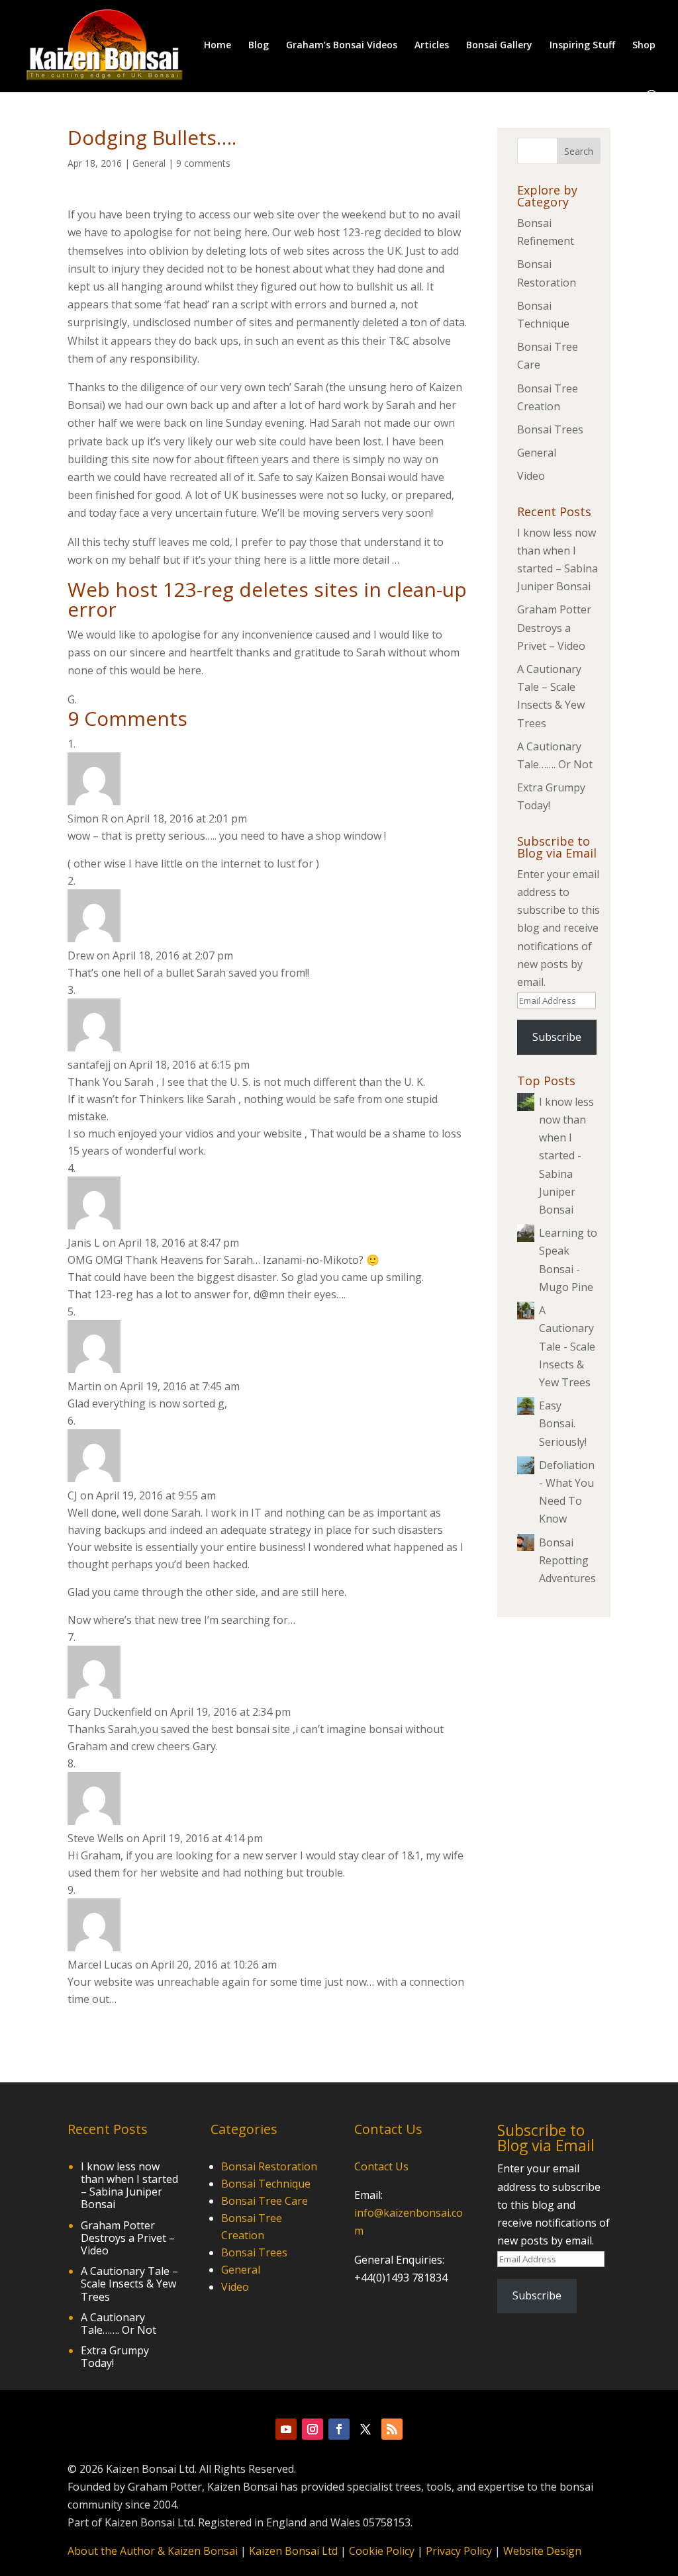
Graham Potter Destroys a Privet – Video (554, 627)
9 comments (203, 163)
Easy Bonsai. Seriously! (563, 1423)
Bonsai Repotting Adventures (567, 1560)
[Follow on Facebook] (339, 2429)
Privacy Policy (459, 2551)
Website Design (542, 2551)
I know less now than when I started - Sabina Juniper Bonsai (566, 1156)
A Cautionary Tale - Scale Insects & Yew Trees (567, 1346)
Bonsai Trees (550, 429)
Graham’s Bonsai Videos (342, 46)
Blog (259, 46)
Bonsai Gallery (499, 46)
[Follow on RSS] (392, 2429)
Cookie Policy (382, 2551)
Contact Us (381, 2166)
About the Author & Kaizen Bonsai (153, 2551)
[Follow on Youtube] (286, 2429)
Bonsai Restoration (269, 2166)
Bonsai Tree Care (265, 2201)
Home (218, 46)
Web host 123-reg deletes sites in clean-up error (267, 599)
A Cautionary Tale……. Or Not (119, 2324)
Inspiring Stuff (582, 46)
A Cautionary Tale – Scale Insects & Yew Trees (129, 2284)
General (149, 163)
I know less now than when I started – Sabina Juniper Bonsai (129, 2186)
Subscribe (557, 1037)
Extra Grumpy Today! (115, 2357)
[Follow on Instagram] (313, 2429)
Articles (432, 46)
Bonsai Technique (266, 2184)
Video (531, 476)
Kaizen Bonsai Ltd (293, 2551)
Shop (644, 46)
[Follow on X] (365, 2429)
